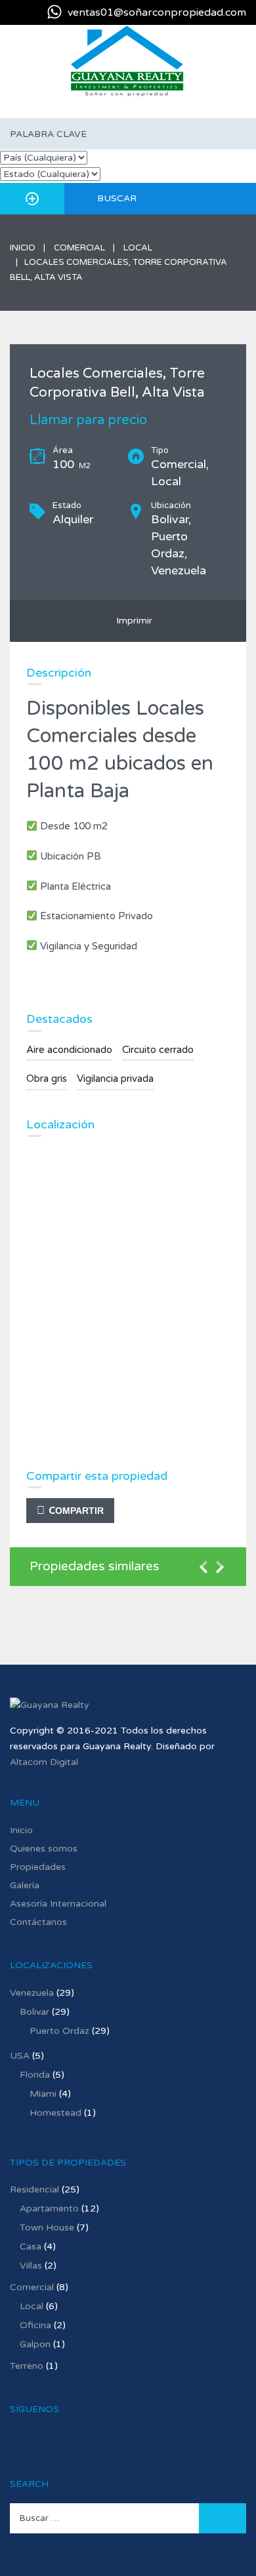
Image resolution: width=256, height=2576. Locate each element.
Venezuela (32, 1993)
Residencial (34, 2190)
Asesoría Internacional (58, 1904)
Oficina (35, 2325)
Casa (31, 2247)
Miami (43, 2094)
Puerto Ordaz (59, 2031)
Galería (25, 1885)
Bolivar (34, 2012)
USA (20, 2056)
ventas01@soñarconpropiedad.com (157, 12)
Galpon (35, 2344)
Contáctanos (38, 1922)
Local (138, 248)
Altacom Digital (44, 1762)
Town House (47, 2228)
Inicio (23, 248)
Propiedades (38, 1867)
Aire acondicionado (69, 1050)
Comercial (79, 248)
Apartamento (49, 2209)
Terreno (27, 2366)
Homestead (55, 2113)
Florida (35, 2075)
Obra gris (47, 1079)
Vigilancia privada (115, 1079)
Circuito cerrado (158, 1050)
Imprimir (132, 621)
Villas (31, 2266)
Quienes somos (44, 1849)
